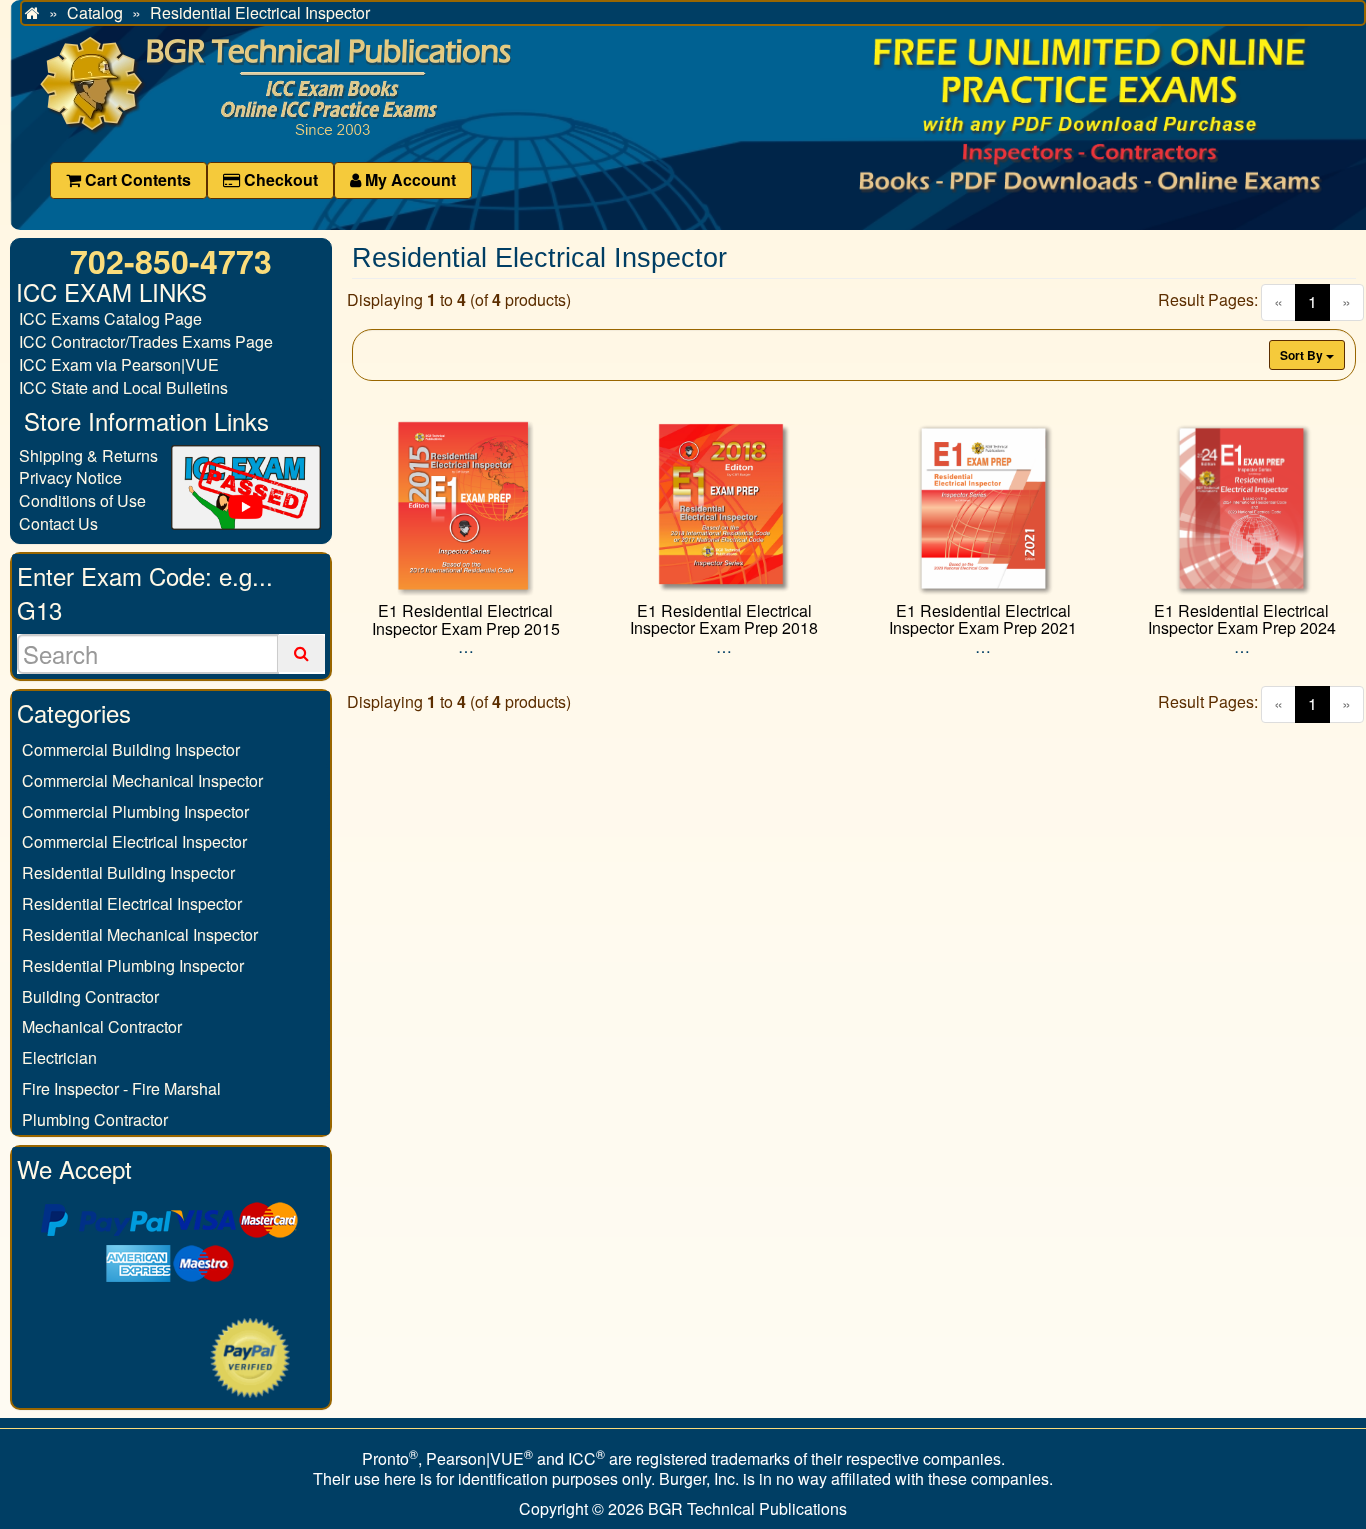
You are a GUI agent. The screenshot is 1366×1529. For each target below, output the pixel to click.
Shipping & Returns (88, 455)
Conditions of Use (82, 500)
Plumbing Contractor (95, 1119)
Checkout (279, 179)
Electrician (59, 1057)
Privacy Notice (70, 477)
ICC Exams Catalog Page (110, 318)
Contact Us (58, 523)
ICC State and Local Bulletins (123, 387)
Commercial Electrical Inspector (134, 841)
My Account (408, 179)
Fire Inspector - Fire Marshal (121, 1088)
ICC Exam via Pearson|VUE (119, 364)
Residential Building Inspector (128, 872)
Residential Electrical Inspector (132, 903)
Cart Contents (136, 179)
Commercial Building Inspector (131, 749)
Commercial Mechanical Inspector (142, 780)
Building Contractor (90, 996)
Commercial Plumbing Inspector (135, 811)
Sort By (1303, 355)
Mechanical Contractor (102, 1026)
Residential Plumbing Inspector (133, 965)
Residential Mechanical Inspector (140, 934)
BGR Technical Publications (747, 1508)
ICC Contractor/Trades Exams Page (146, 341)
